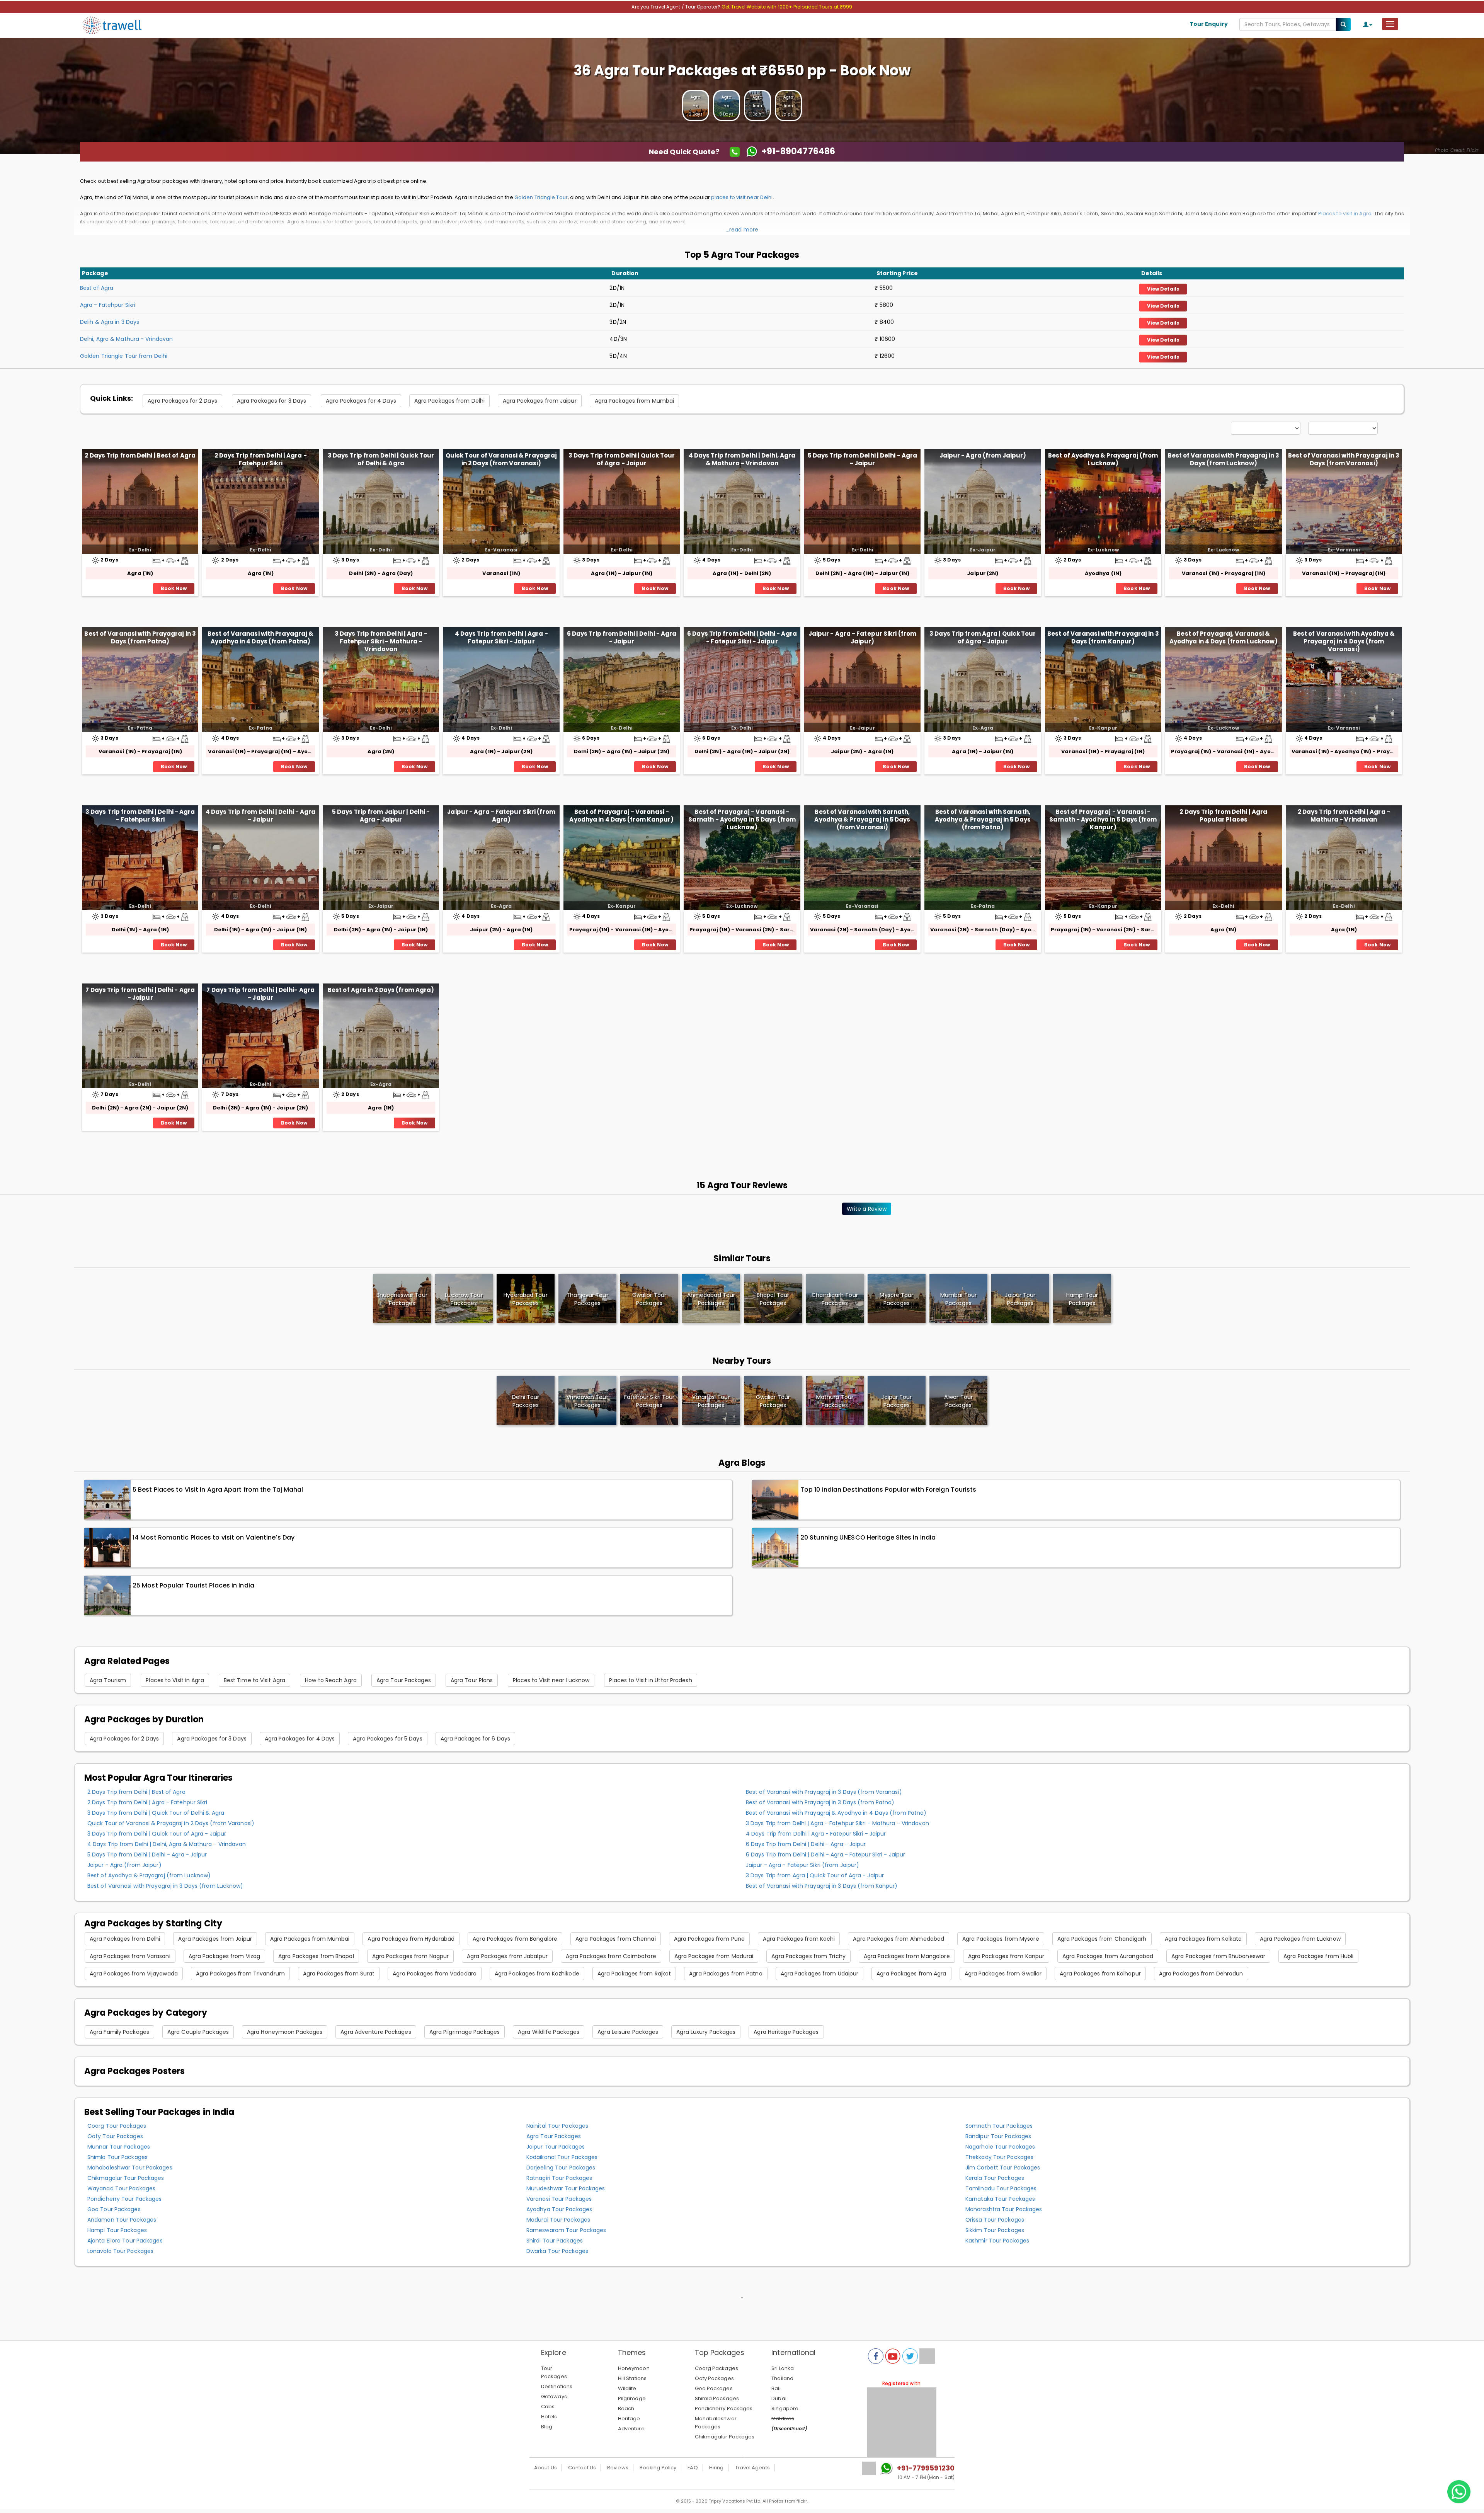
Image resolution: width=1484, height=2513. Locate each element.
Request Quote (742, 151)
